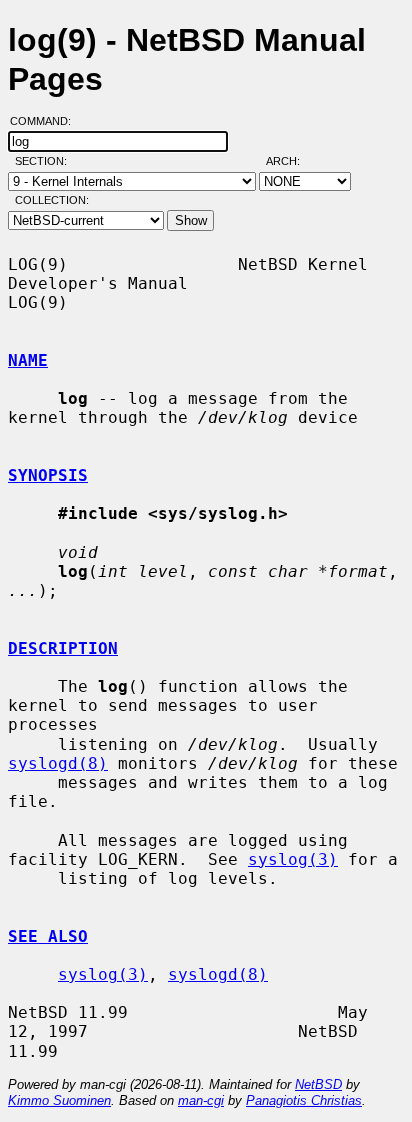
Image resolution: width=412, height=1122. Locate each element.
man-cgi (201, 1100)
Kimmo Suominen (59, 1100)
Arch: (292, 161)
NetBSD (318, 1084)
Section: (45, 161)
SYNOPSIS (48, 475)
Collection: (52, 200)
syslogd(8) (58, 763)
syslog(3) (293, 859)
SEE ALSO (48, 936)
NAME (28, 360)
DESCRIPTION (63, 648)
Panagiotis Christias (304, 1100)
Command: (46, 121)
